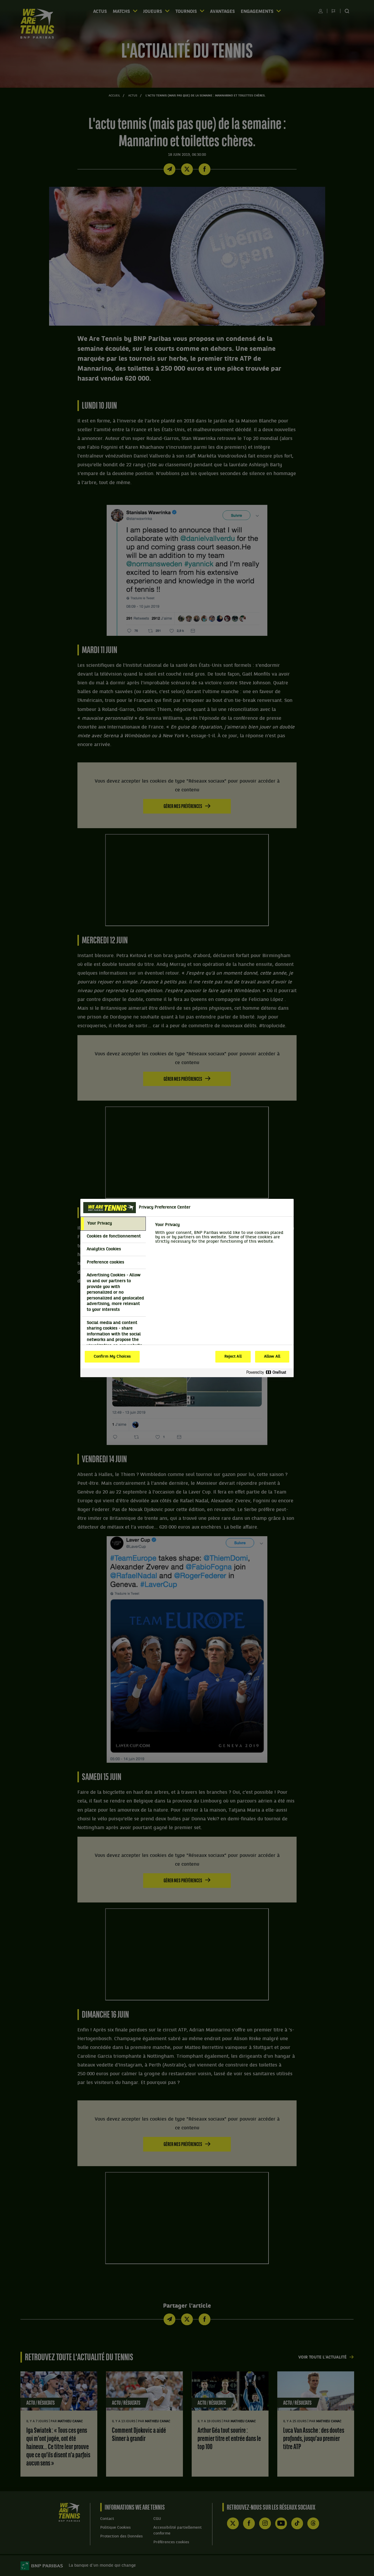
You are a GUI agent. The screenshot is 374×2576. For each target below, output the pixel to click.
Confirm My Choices (112, 1357)
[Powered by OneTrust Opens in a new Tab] (269, 1373)
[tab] (113, 1224)
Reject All (233, 1357)
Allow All (272, 1357)
